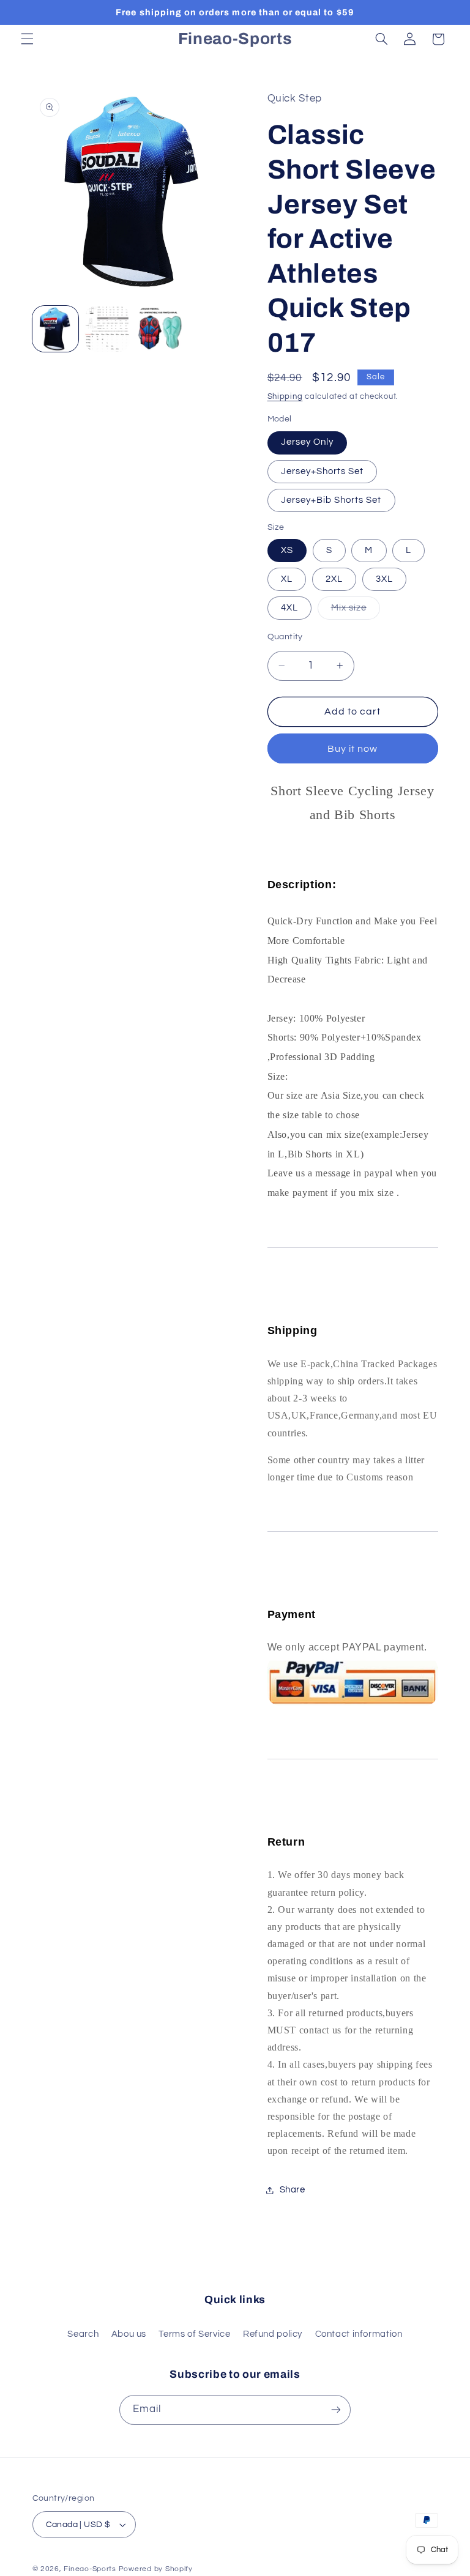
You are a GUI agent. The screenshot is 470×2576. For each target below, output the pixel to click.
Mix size (356, 611)
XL (287, 579)
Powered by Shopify (156, 2569)
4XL (289, 608)
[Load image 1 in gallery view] (55, 329)
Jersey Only (308, 442)
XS (287, 550)
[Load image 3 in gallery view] (107, 329)
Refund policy (273, 2334)
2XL (334, 579)
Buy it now (353, 749)
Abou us (129, 2334)
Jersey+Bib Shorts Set (331, 500)
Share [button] (293, 2190)
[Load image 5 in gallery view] (160, 329)
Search (83, 2334)
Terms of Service (194, 2334)
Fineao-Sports (90, 2569)
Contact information (359, 2334)
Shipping (285, 397)
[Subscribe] (336, 2410)
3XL (384, 579)
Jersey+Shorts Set (323, 471)
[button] (27, 39)
